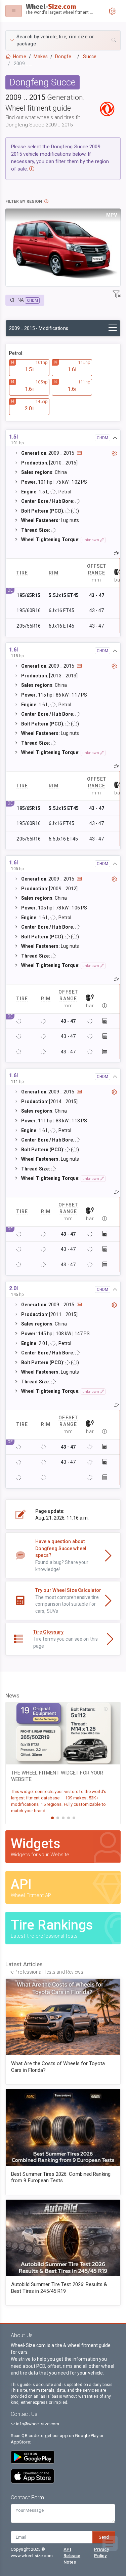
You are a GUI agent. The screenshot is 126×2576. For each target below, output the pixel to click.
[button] (63, 40)
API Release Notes (72, 2556)
